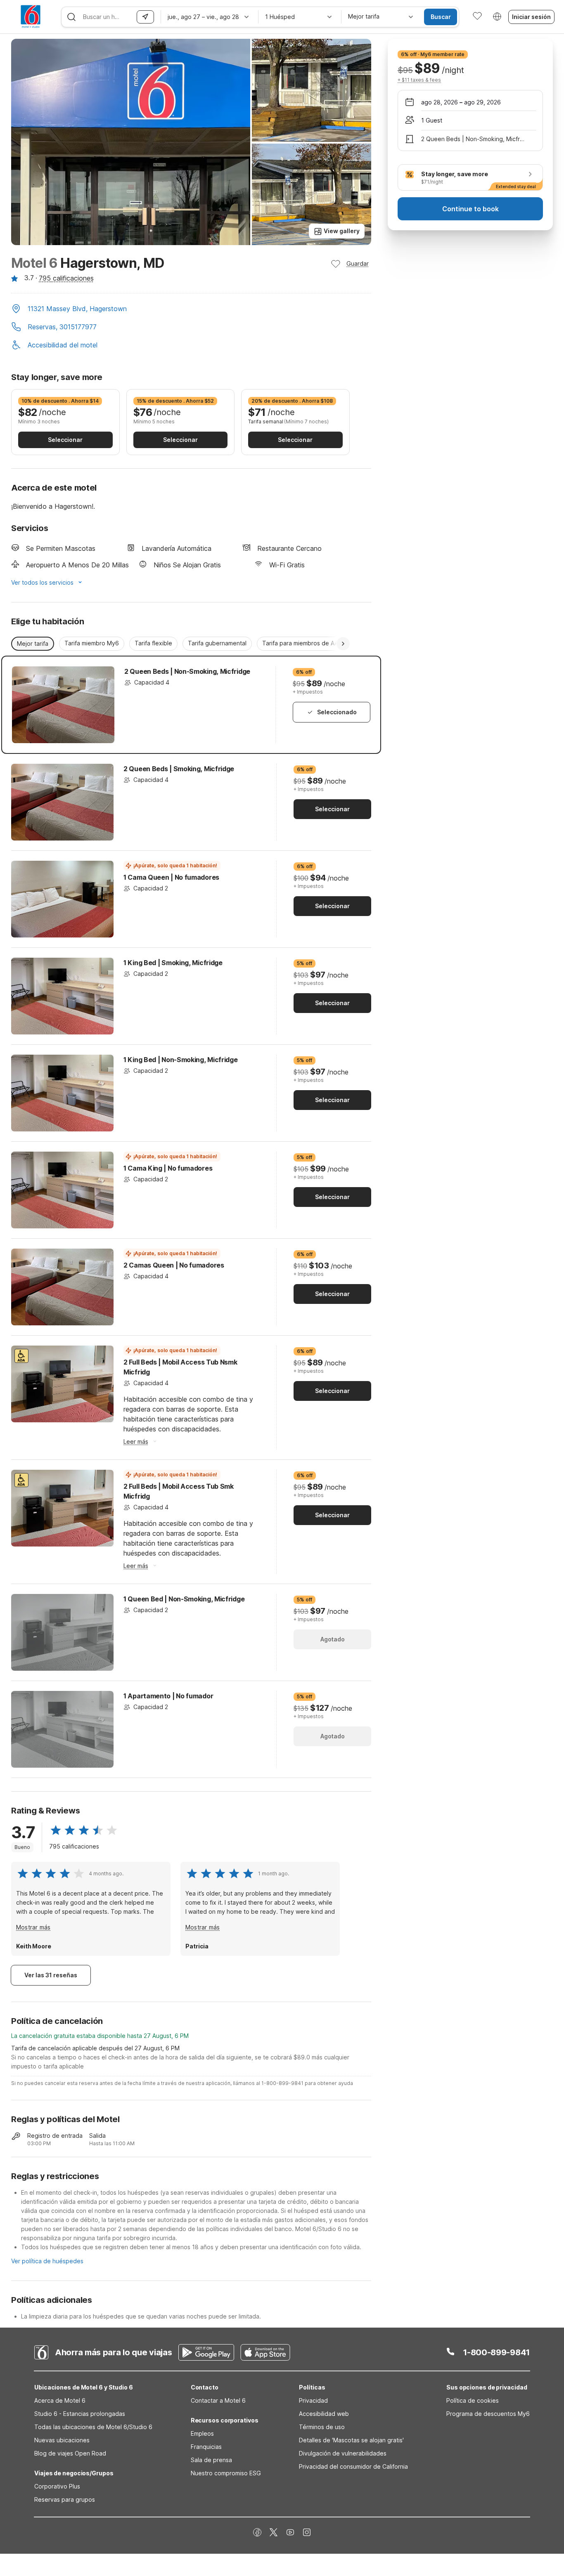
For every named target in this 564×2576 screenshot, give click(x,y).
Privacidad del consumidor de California (353, 2466)
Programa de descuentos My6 (488, 2414)
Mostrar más (33, 1927)
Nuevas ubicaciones (62, 2440)
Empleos (202, 2433)
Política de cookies (473, 2400)
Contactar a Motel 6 (218, 2400)
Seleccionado (337, 712)
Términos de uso (322, 2427)
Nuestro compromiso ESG (226, 2473)
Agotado (333, 1639)
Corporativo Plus (57, 2486)
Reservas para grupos (65, 2499)
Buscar (441, 17)
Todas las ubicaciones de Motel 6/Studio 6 (93, 2427)
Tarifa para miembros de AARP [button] (304, 643)
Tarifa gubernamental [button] (217, 643)
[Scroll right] (343, 644)
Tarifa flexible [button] (153, 643)
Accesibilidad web (324, 2414)
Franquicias (206, 2447)
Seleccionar (65, 440)
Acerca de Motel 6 (60, 2400)
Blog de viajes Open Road (70, 2453)
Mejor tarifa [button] (33, 643)
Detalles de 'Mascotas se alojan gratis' (351, 2440)
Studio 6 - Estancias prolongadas (80, 2414)
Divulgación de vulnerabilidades (343, 2453)
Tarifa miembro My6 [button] (92, 643)
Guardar (358, 263)
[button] (191, 309)
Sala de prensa (211, 2460)
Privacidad (313, 2400)
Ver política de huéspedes (47, 2261)
